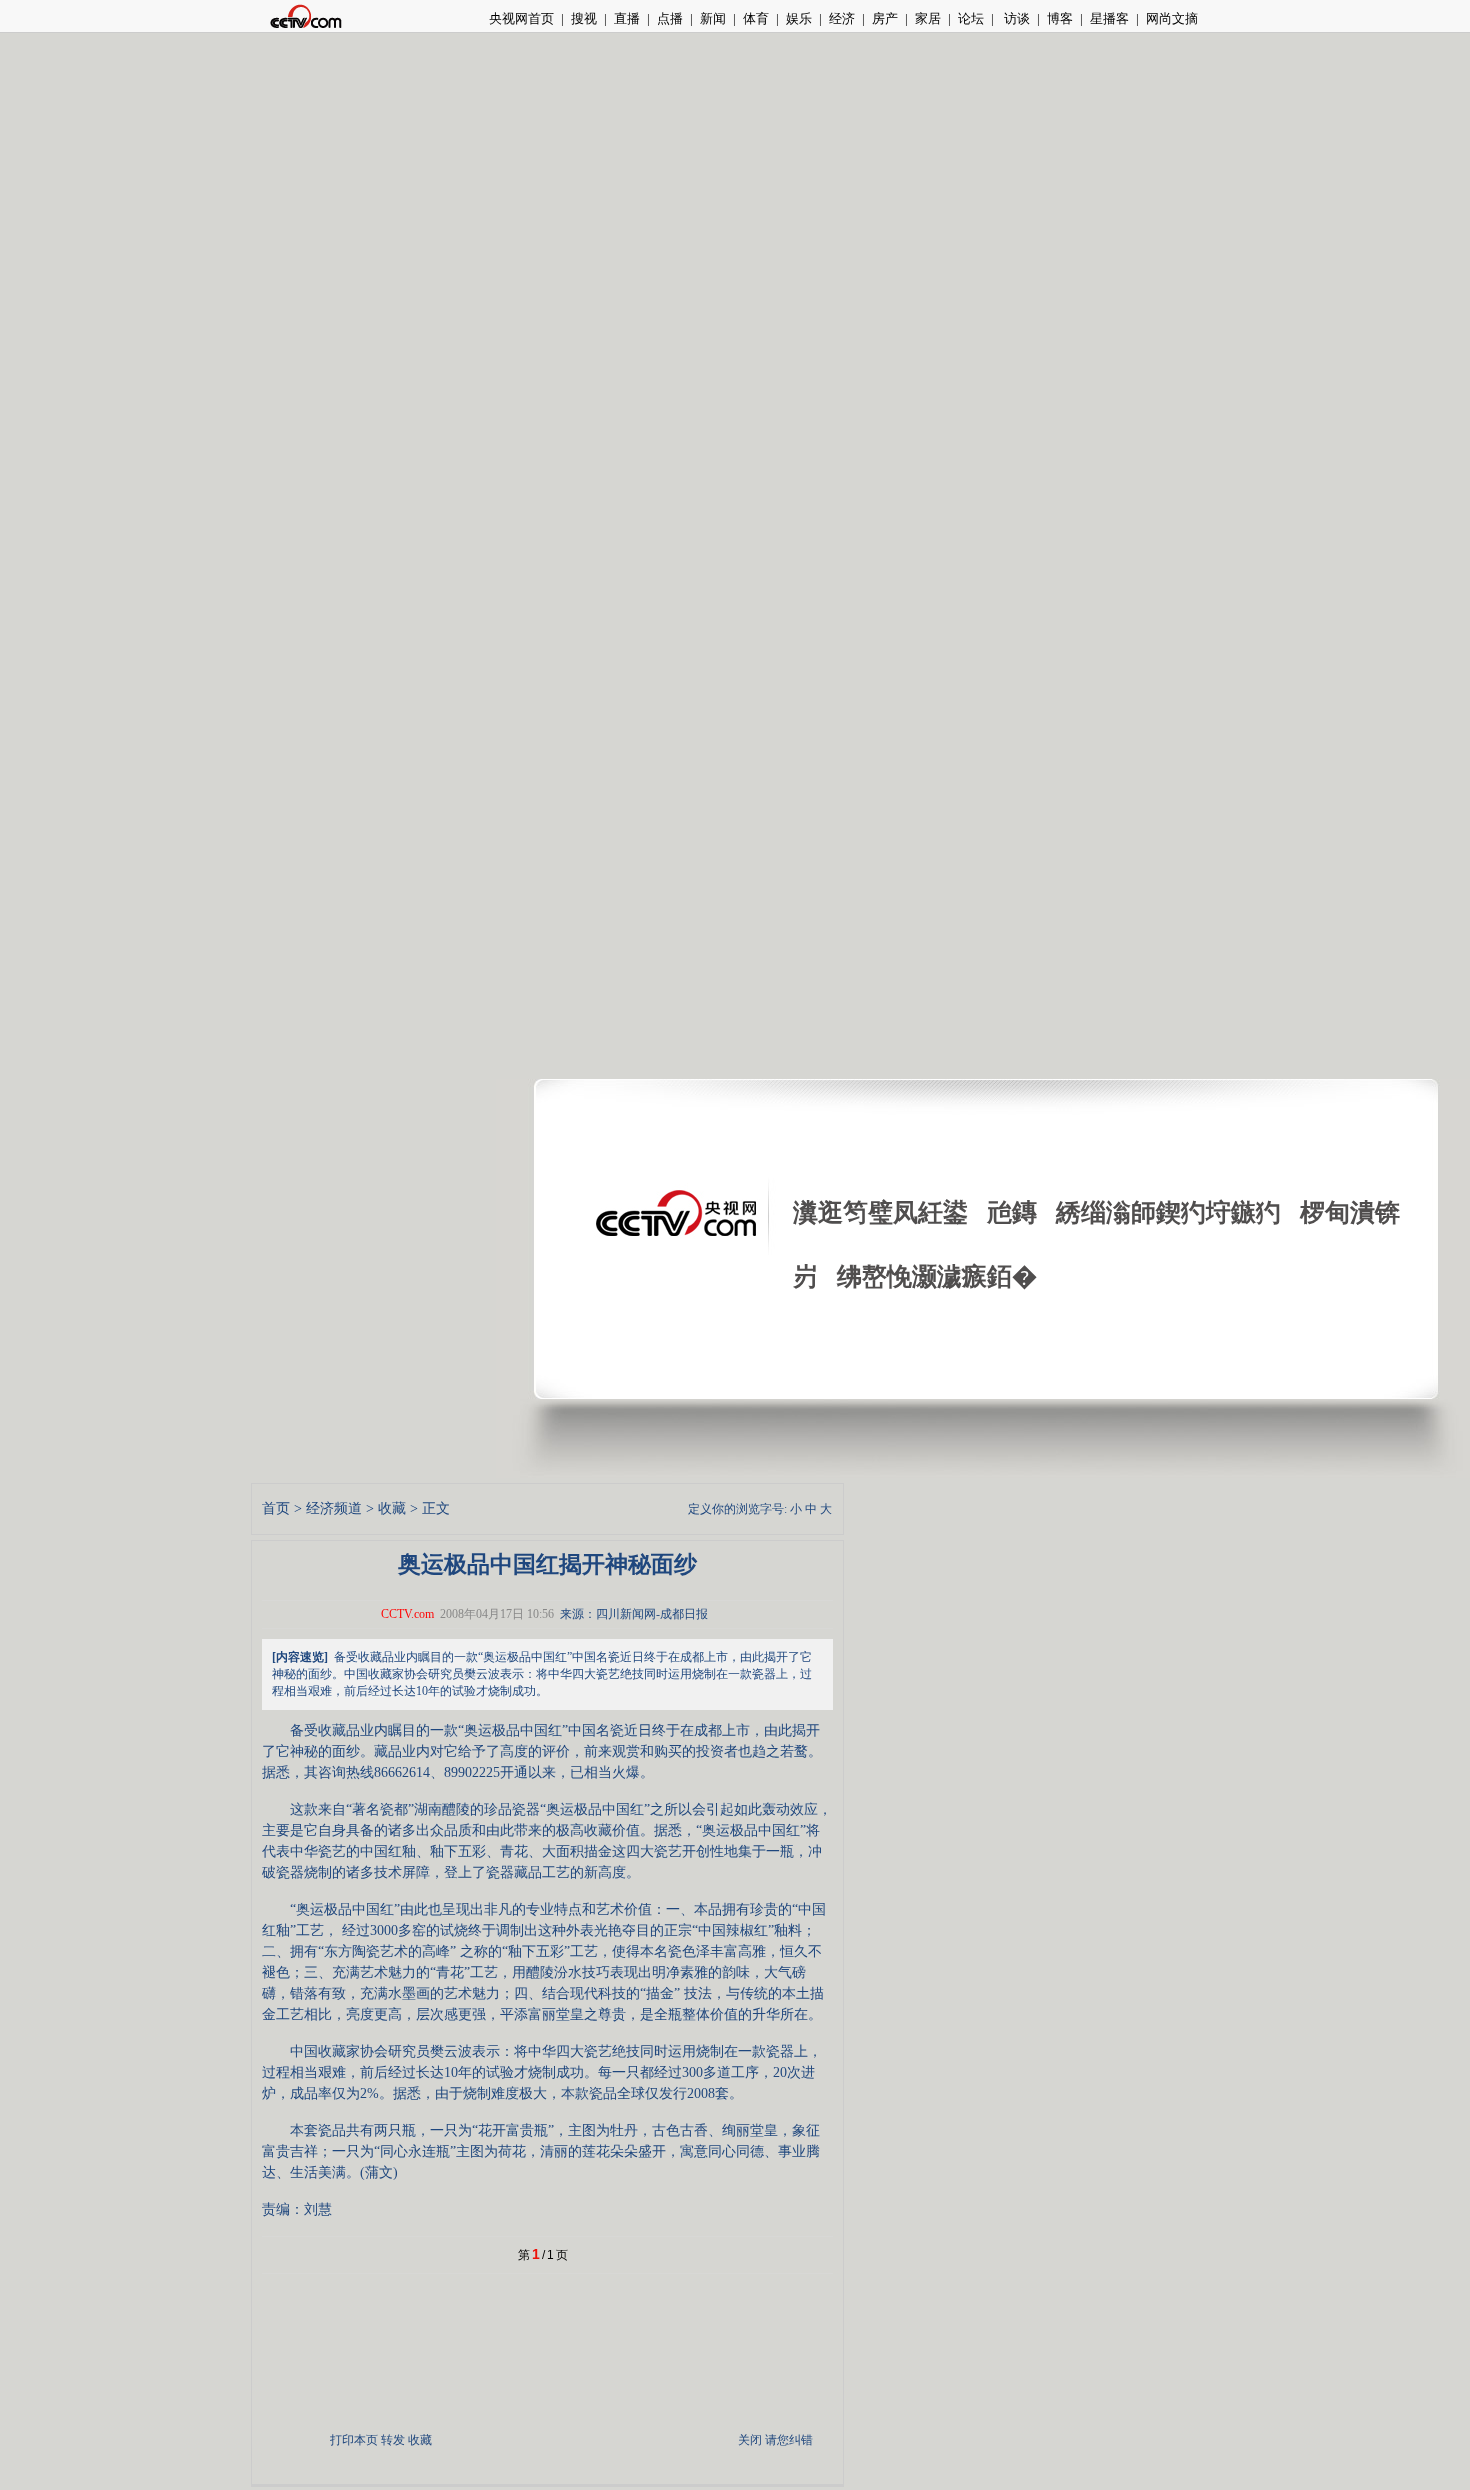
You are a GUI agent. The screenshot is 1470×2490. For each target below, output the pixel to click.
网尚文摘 (1172, 18)
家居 (928, 18)
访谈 (1015, 18)
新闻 (713, 18)
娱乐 (799, 18)
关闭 (750, 2440)
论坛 (971, 18)
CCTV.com (407, 1614)
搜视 (584, 18)
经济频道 (334, 1508)
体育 (756, 18)
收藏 (392, 1508)
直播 (627, 18)
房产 (885, 18)
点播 (670, 18)
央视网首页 (521, 18)
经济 (842, 18)
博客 (1060, 18)
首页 (276, 1508)
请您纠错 (789, 2440)
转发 (393, 2440)
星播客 (1109, 18)
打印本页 (354, 2440)
